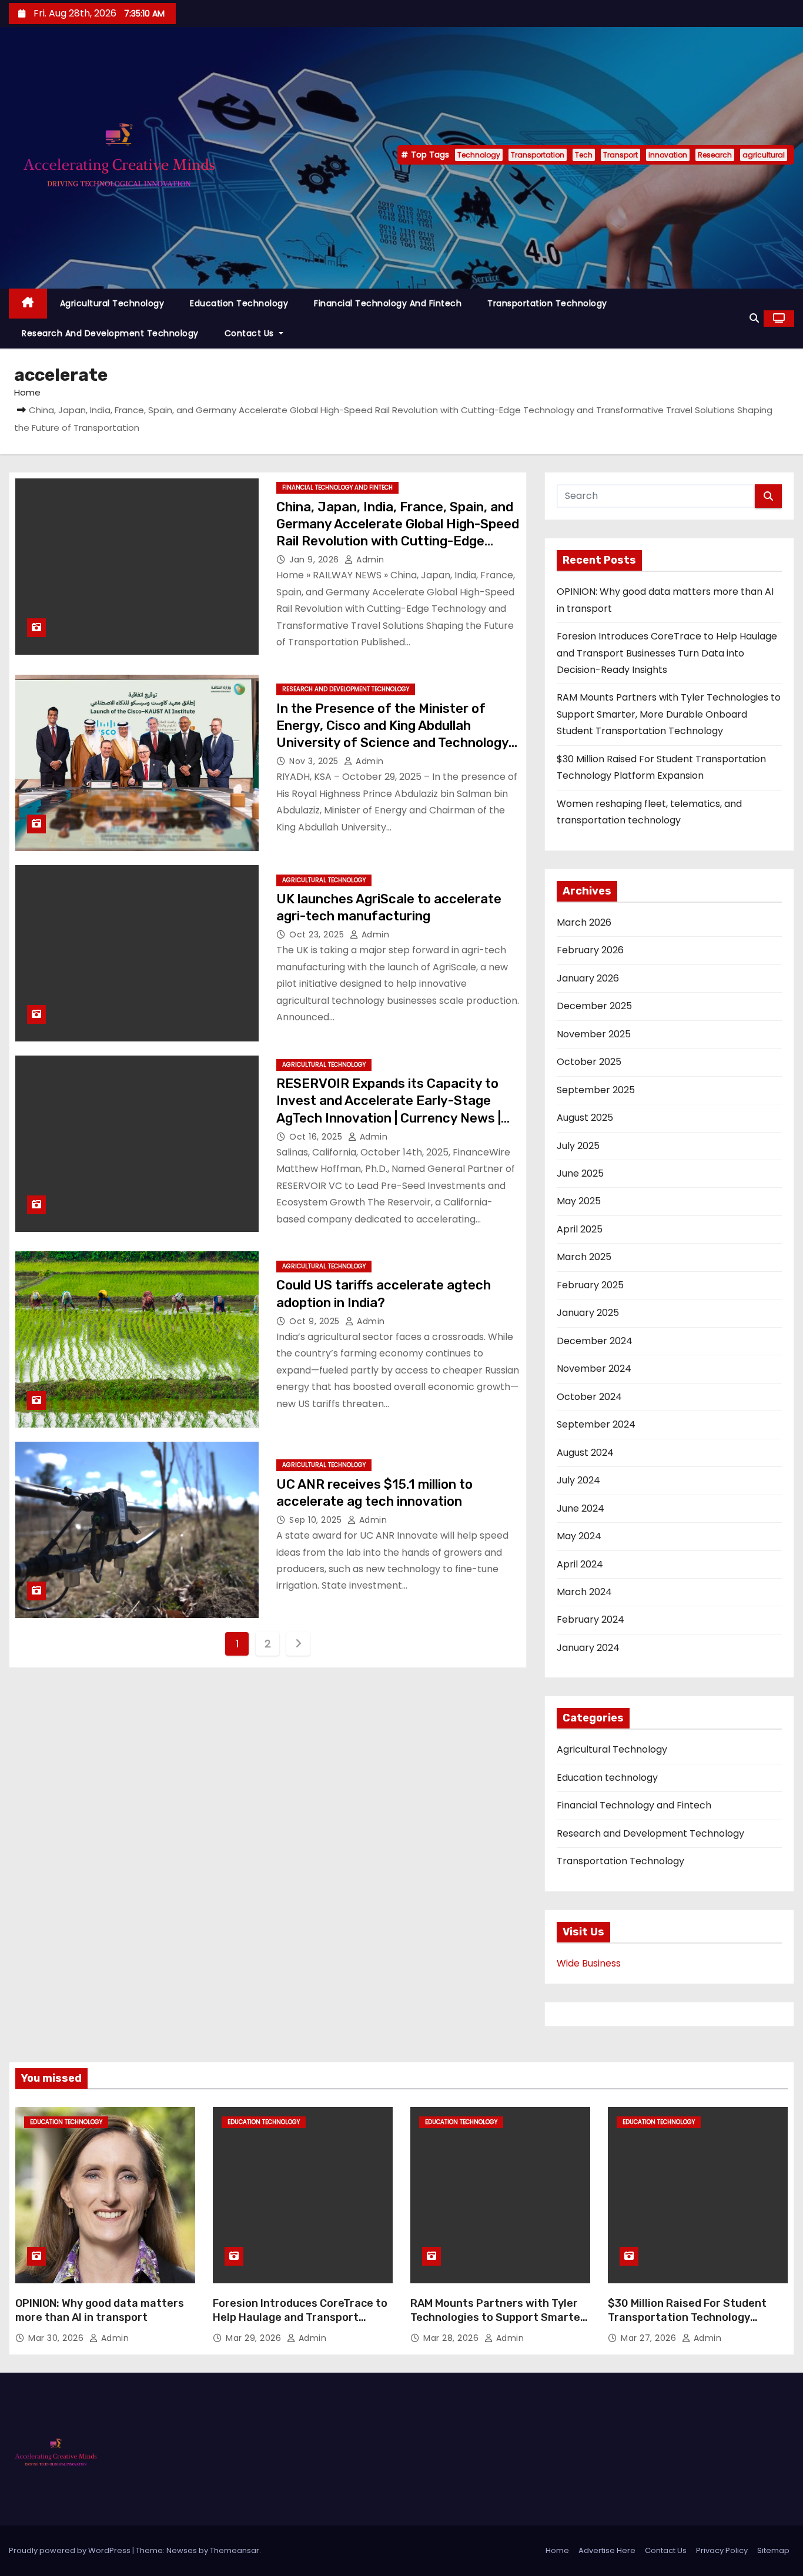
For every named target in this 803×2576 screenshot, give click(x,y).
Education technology (239, 303)
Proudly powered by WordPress (71, 2550)
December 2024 (595, 1341)
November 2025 (594, 1034)
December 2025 (594, 1006)
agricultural (764, 155)
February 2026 (590, 950)
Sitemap (773, 2550)
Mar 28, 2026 (452, 2338)
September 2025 (596, 1090)
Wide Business (589, 1963)
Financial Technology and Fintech (388, 303)
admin (369, 560)
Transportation (538, 155)
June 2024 (580, 1508)
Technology (479, 155)
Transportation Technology (547, 303)
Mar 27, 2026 (650, 2338)
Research (715, 155)
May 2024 (579, 1536)
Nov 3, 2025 (315, 761)
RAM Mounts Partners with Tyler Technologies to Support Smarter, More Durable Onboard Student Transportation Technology (669, 714)
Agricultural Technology (112, 303)
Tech (584, 155)
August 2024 (585, 1453)
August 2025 (585, 1118)
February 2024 (590, 1619)
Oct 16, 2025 (317, 1137)
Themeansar (235, 2550)
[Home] (28, 304)
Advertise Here (607, 2550)
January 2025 (588, 1313)
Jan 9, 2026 (315, 560)
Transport (620, 155)
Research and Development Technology (110, 333)
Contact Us (251, 333)
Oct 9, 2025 (316, 1321)
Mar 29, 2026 (255, 2338)
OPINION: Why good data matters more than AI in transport (100, 2310)
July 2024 (578, 1480)
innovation (668, 155)
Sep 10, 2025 (317, 1520)
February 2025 (590, 1285)
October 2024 (589, 1397)
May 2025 (579, 1201)
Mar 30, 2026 (57, 2338)
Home (27, 392)
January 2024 (588, 1648)
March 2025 (584, 1257)
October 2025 (589, 1062)
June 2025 (580, 1173)
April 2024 (580, 1564)
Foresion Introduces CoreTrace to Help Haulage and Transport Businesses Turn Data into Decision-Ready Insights (667, 653)
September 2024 (596, 1424)
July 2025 (578, 1146)
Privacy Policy (722, 2550)
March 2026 (584, 922)
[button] (754, 318)
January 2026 (588, 978)
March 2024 (584, 1592)
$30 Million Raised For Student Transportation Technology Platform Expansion (687, 2317)
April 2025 (580, 1229)
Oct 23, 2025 (318, 934)
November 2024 (594, 1369)
